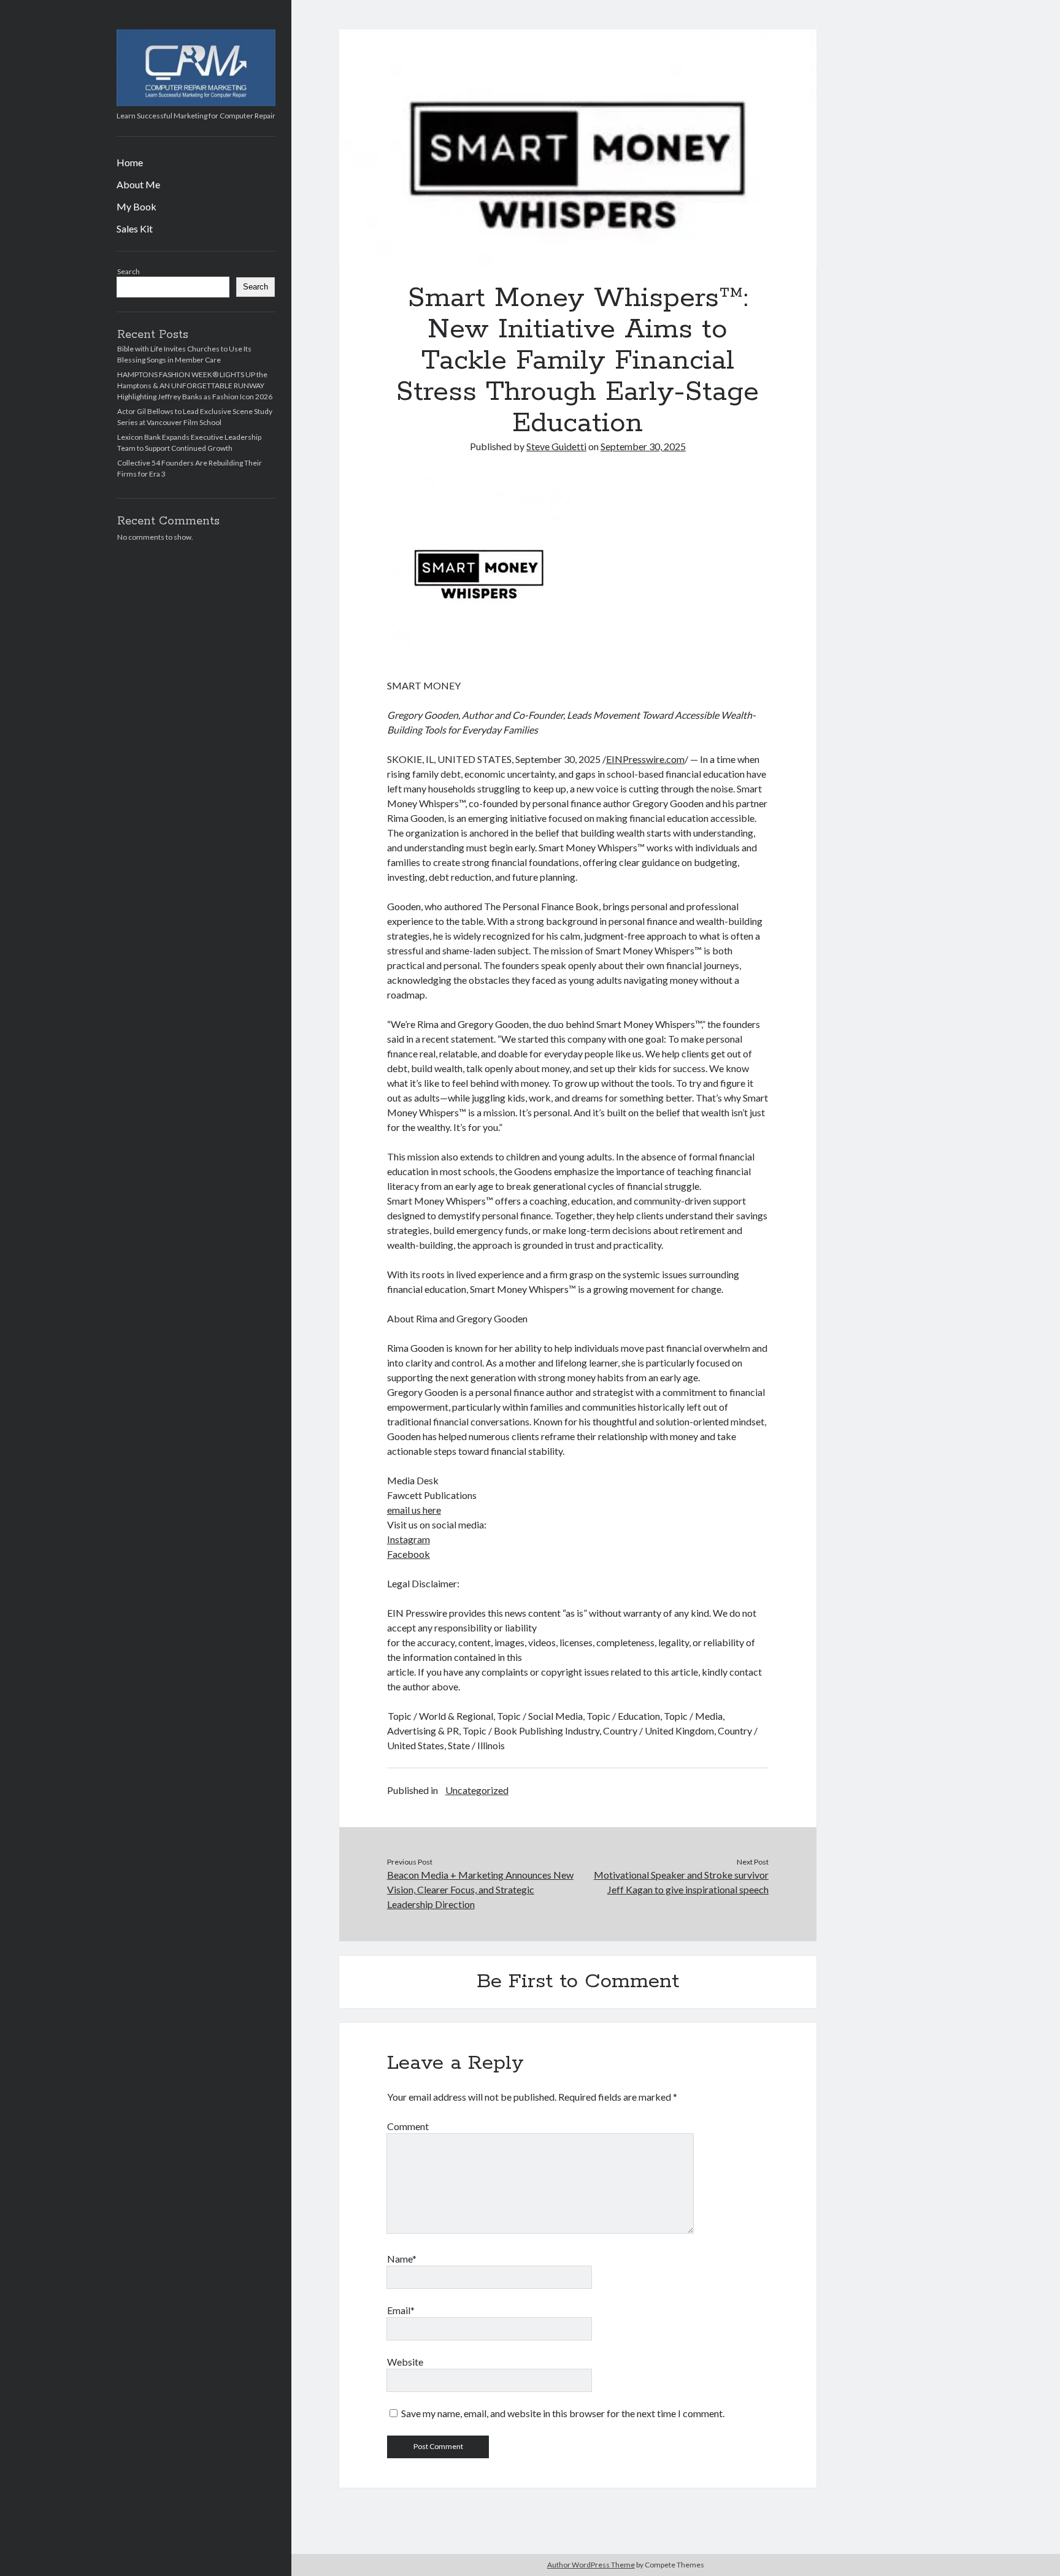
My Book (136, 206)
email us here (414, 1510)
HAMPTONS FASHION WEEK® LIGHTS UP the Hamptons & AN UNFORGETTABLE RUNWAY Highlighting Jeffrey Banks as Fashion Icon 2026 (195, 385)
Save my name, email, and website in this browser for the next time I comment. (563, 2413)
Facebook (409, 1554)
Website (405, 2362)
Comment (408, 2126)
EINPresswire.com (645, 759)
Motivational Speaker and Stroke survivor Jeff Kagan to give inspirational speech (681, 1882)
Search (129, 271)
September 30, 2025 (643, 446)
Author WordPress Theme (591, 2565)
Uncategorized (477, 1790)
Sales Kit (135, 228)
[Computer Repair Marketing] (196, 102)
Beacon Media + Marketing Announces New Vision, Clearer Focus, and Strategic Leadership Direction (480, 1889)
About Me (138, 184)
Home (130, 162)
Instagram (409, 1539)
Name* (402, 2259)
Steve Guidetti (556, 446)
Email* (401, 2310)
